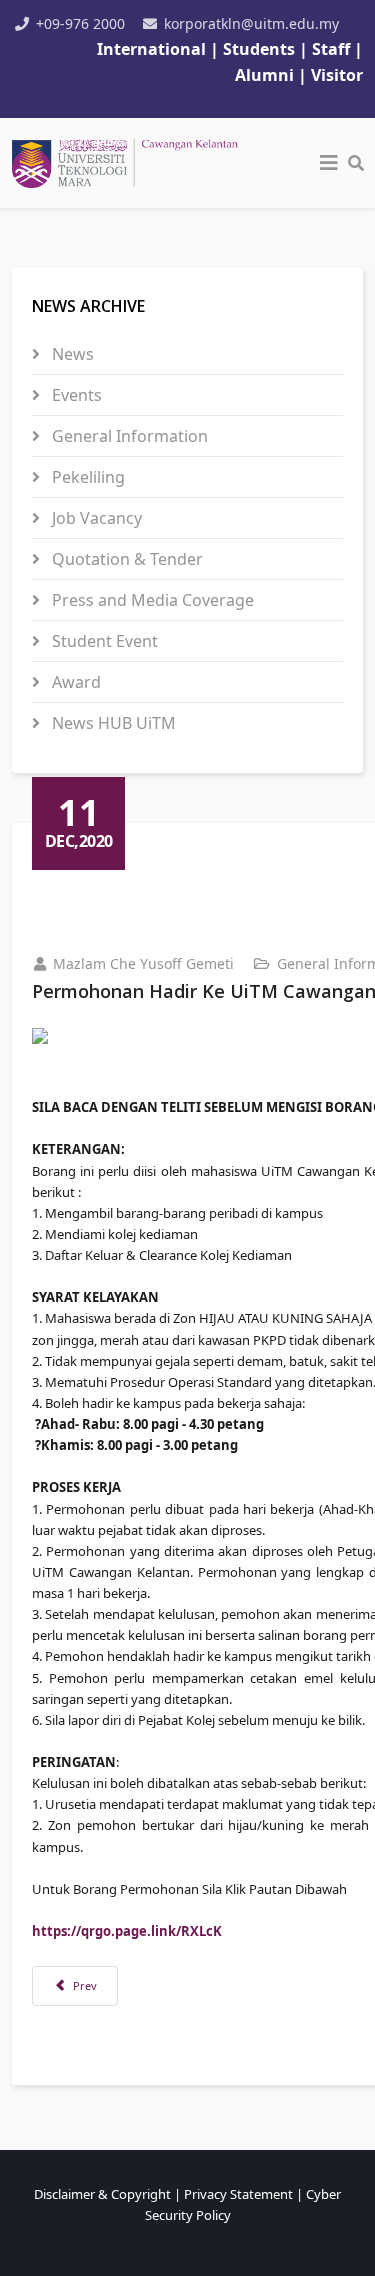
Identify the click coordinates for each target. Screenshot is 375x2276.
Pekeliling (86, 477)
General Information (128, 436)
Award (74, 682)
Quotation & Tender (125, 559)
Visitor (337, 75)
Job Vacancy (95, 518)
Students (261, 49)
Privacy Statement (238, 2194)
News (71, 354)
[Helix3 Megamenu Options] (329, 163)
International (151, 49)
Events (75, 395)
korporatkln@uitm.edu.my (251, 23)
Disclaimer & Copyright (102, 2194)
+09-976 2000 (80, 23)
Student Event (103, 641)
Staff (333, 49)
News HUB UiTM (112, 723)
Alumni (264, 75)
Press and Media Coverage (151, 600)
